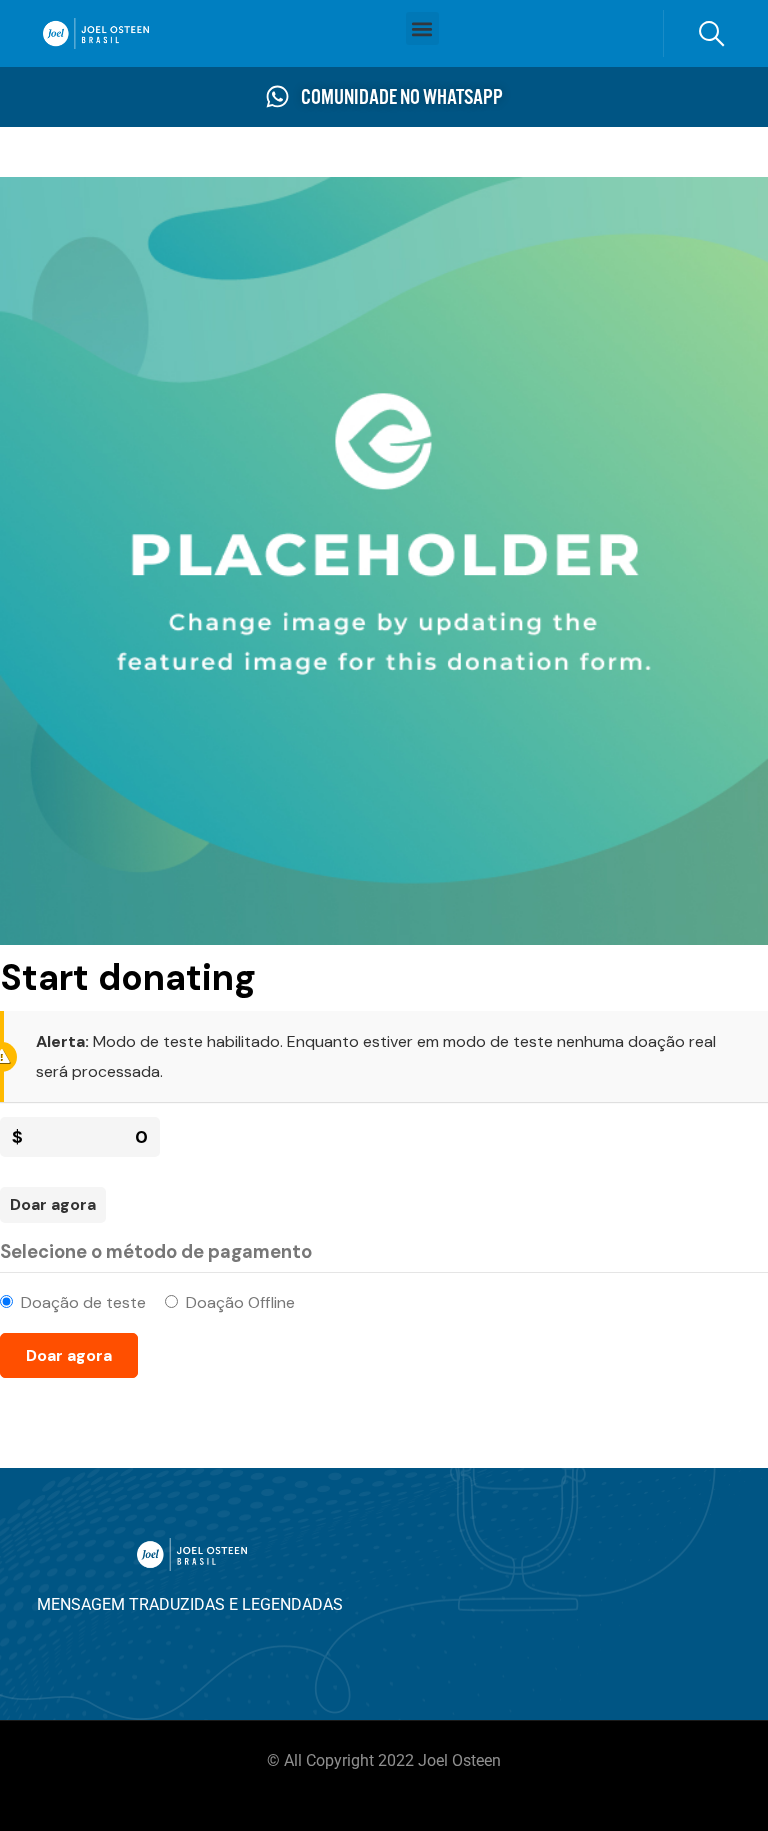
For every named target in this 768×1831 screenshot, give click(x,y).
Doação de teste (83, 1302)
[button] (422, 28)
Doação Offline (240, 1302)
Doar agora (53, 1204)
